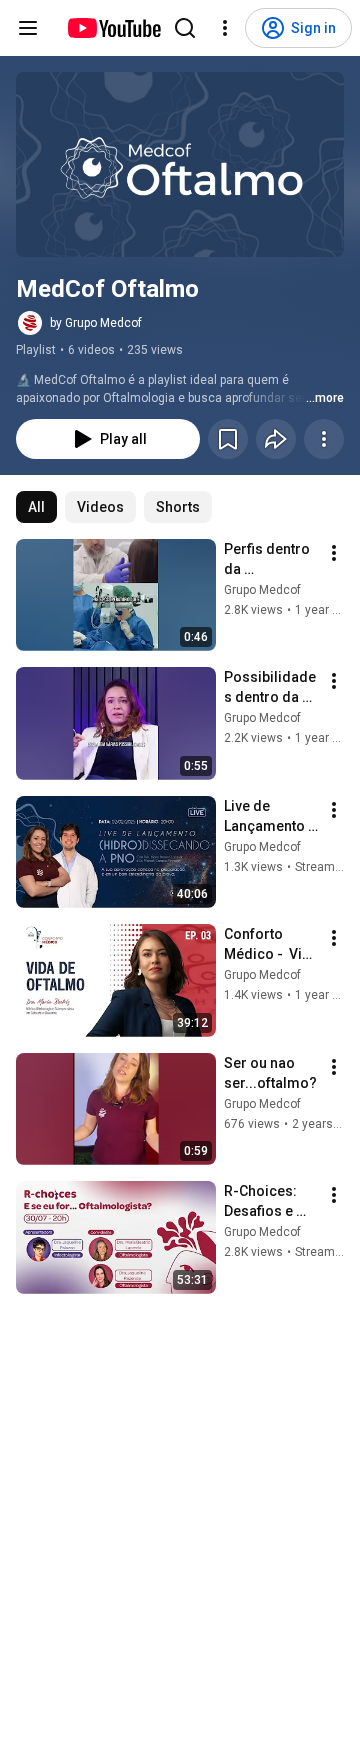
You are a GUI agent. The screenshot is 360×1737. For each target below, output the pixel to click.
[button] (180, 164)
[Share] (276, 439)
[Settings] (225, 28)
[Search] (185, 28)
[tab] (36, 507)
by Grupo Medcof (96, 323)
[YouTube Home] (113, 28)
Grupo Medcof (262, 590)
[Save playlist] (228, 439)
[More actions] (324, 439)
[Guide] (28, 28)
